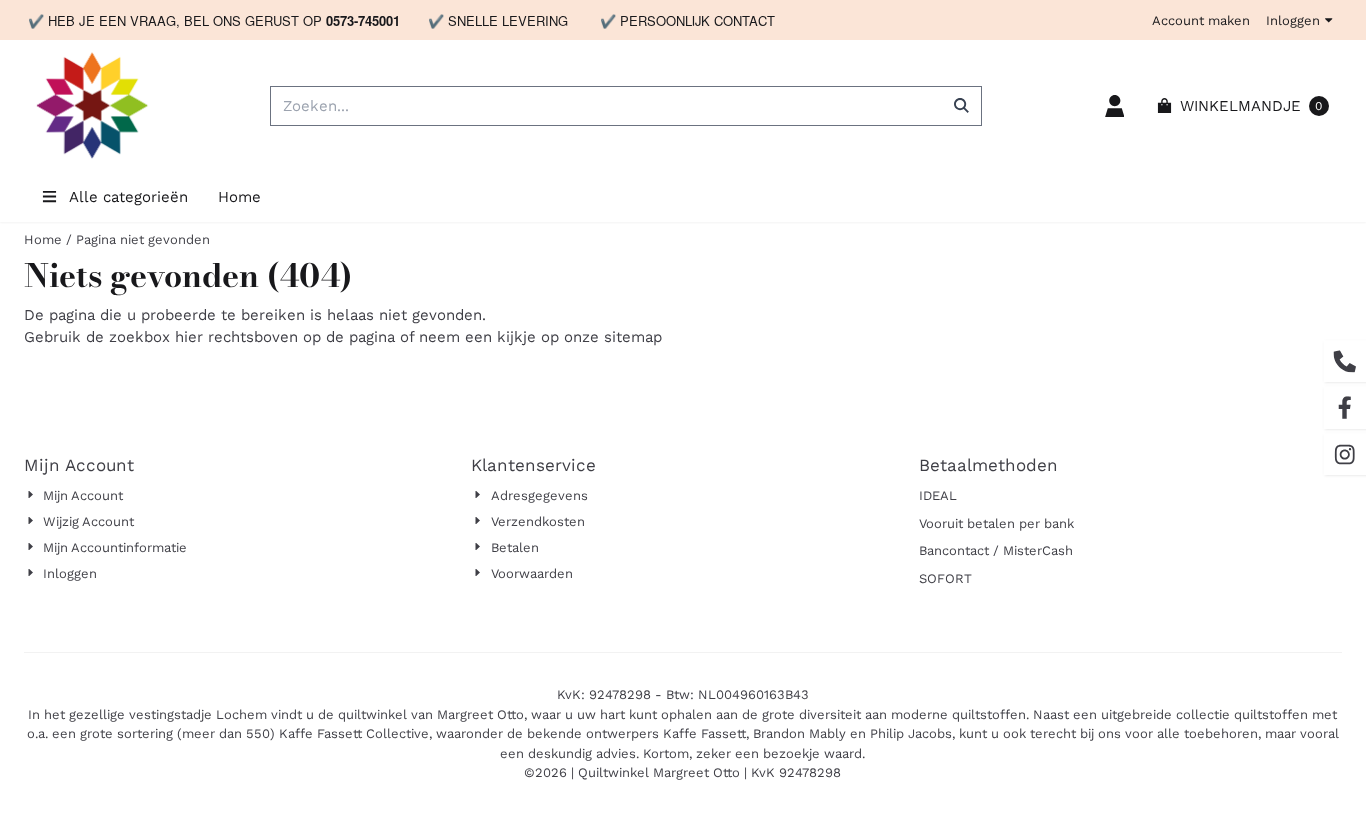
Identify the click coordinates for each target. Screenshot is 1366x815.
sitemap (633, 337)
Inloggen (1293, 20)
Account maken (1201, 20)
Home (239, 197)
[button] (1115, 106)
